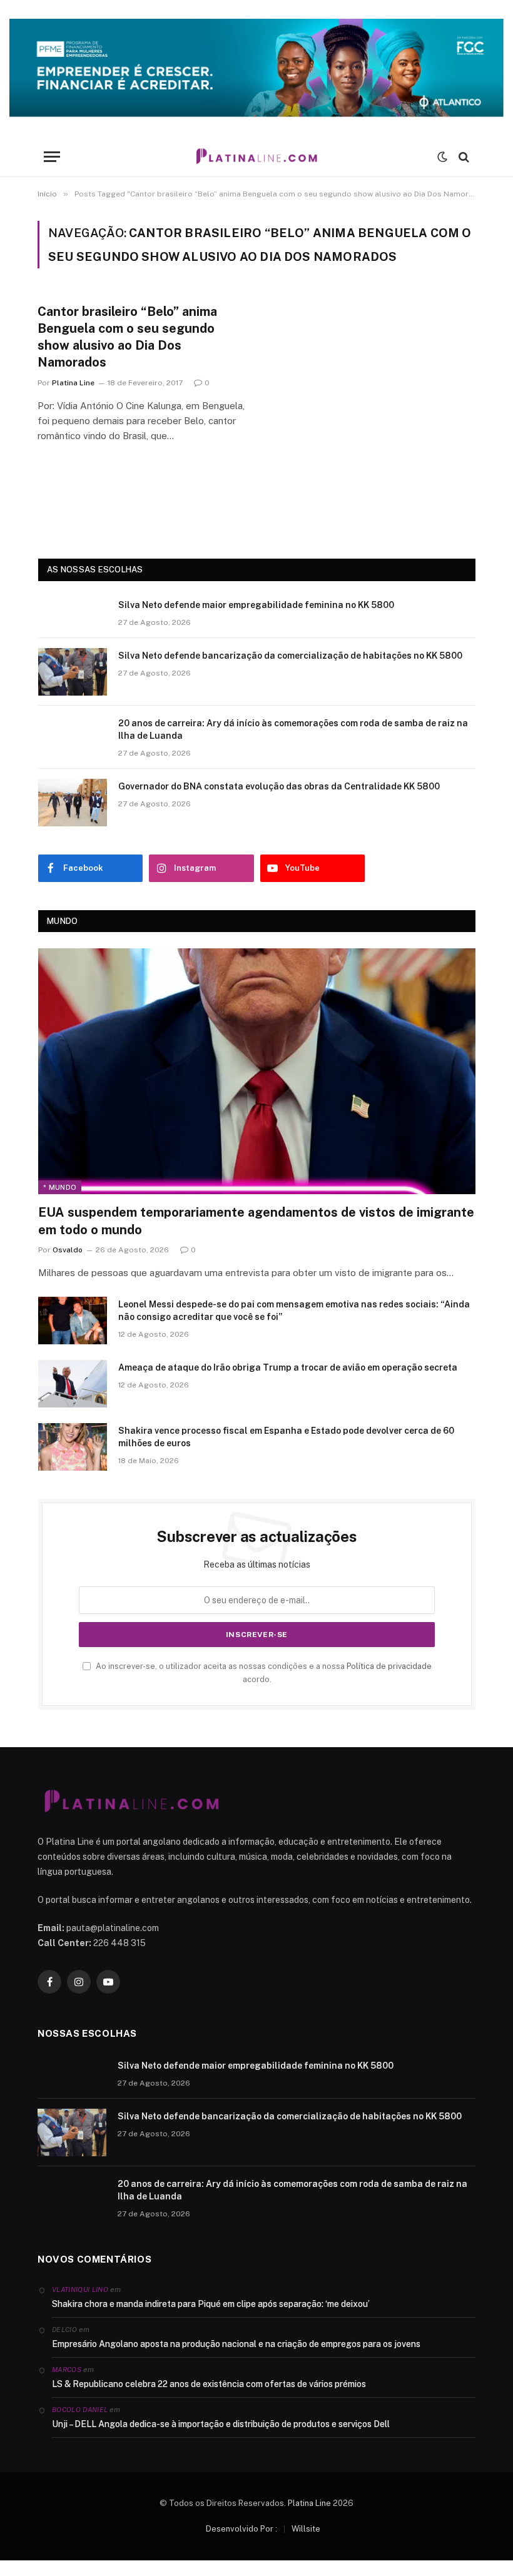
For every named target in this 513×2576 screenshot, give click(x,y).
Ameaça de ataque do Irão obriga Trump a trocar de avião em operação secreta (288, 1367)
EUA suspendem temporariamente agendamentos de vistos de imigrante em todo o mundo (256, 1221)
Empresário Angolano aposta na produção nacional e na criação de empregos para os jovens (236, 2344)
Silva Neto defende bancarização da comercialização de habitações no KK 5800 (290, 656)
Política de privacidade (389, 1666)
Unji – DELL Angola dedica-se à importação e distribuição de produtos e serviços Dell (221, 2424)
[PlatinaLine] (256, 157)
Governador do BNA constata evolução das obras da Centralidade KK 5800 (279, 786)
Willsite (306, 2529)
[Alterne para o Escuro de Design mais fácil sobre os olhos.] (442, 157)
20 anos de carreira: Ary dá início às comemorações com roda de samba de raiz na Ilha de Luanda (293, 729)
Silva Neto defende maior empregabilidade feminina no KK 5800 (256, 605)
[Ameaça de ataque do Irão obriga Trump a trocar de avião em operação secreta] (73, 1384)
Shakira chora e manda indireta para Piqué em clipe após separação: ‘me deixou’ (211, 2304)
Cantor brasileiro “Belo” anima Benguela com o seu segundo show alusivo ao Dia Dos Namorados (127, 337)
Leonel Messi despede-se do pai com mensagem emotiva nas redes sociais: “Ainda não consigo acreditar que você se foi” (294, 1311)
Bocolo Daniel (80, 2410)
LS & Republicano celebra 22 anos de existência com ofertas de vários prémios (209, 2384)
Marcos (67, 2370)
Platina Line (73, 383)
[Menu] (52, 157)
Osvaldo (68, 1250)
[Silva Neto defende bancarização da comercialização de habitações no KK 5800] (73, 672)
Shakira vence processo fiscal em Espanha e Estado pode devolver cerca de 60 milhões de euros (286, 1437)
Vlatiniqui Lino (80, 2289)
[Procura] (463, 157)
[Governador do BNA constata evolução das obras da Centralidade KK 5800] (73, 803)
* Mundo (60, 1187)
